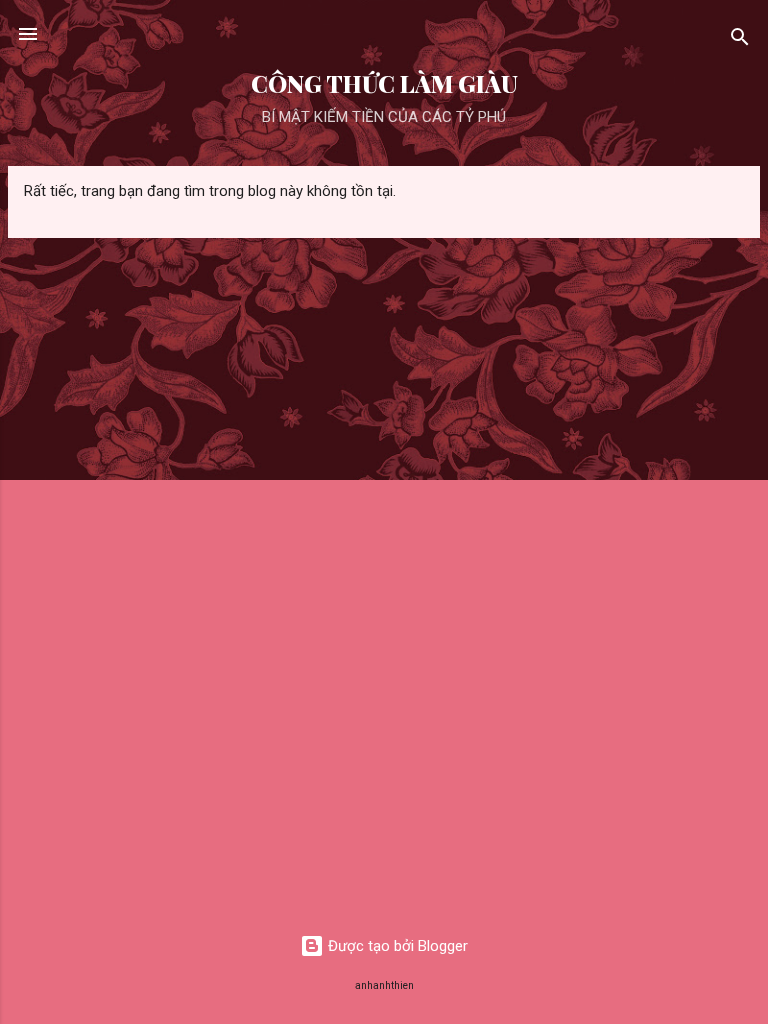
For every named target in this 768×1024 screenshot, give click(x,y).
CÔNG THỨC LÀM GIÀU (384, 83)
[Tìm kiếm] (740, 40)
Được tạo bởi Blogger (396, 946)
